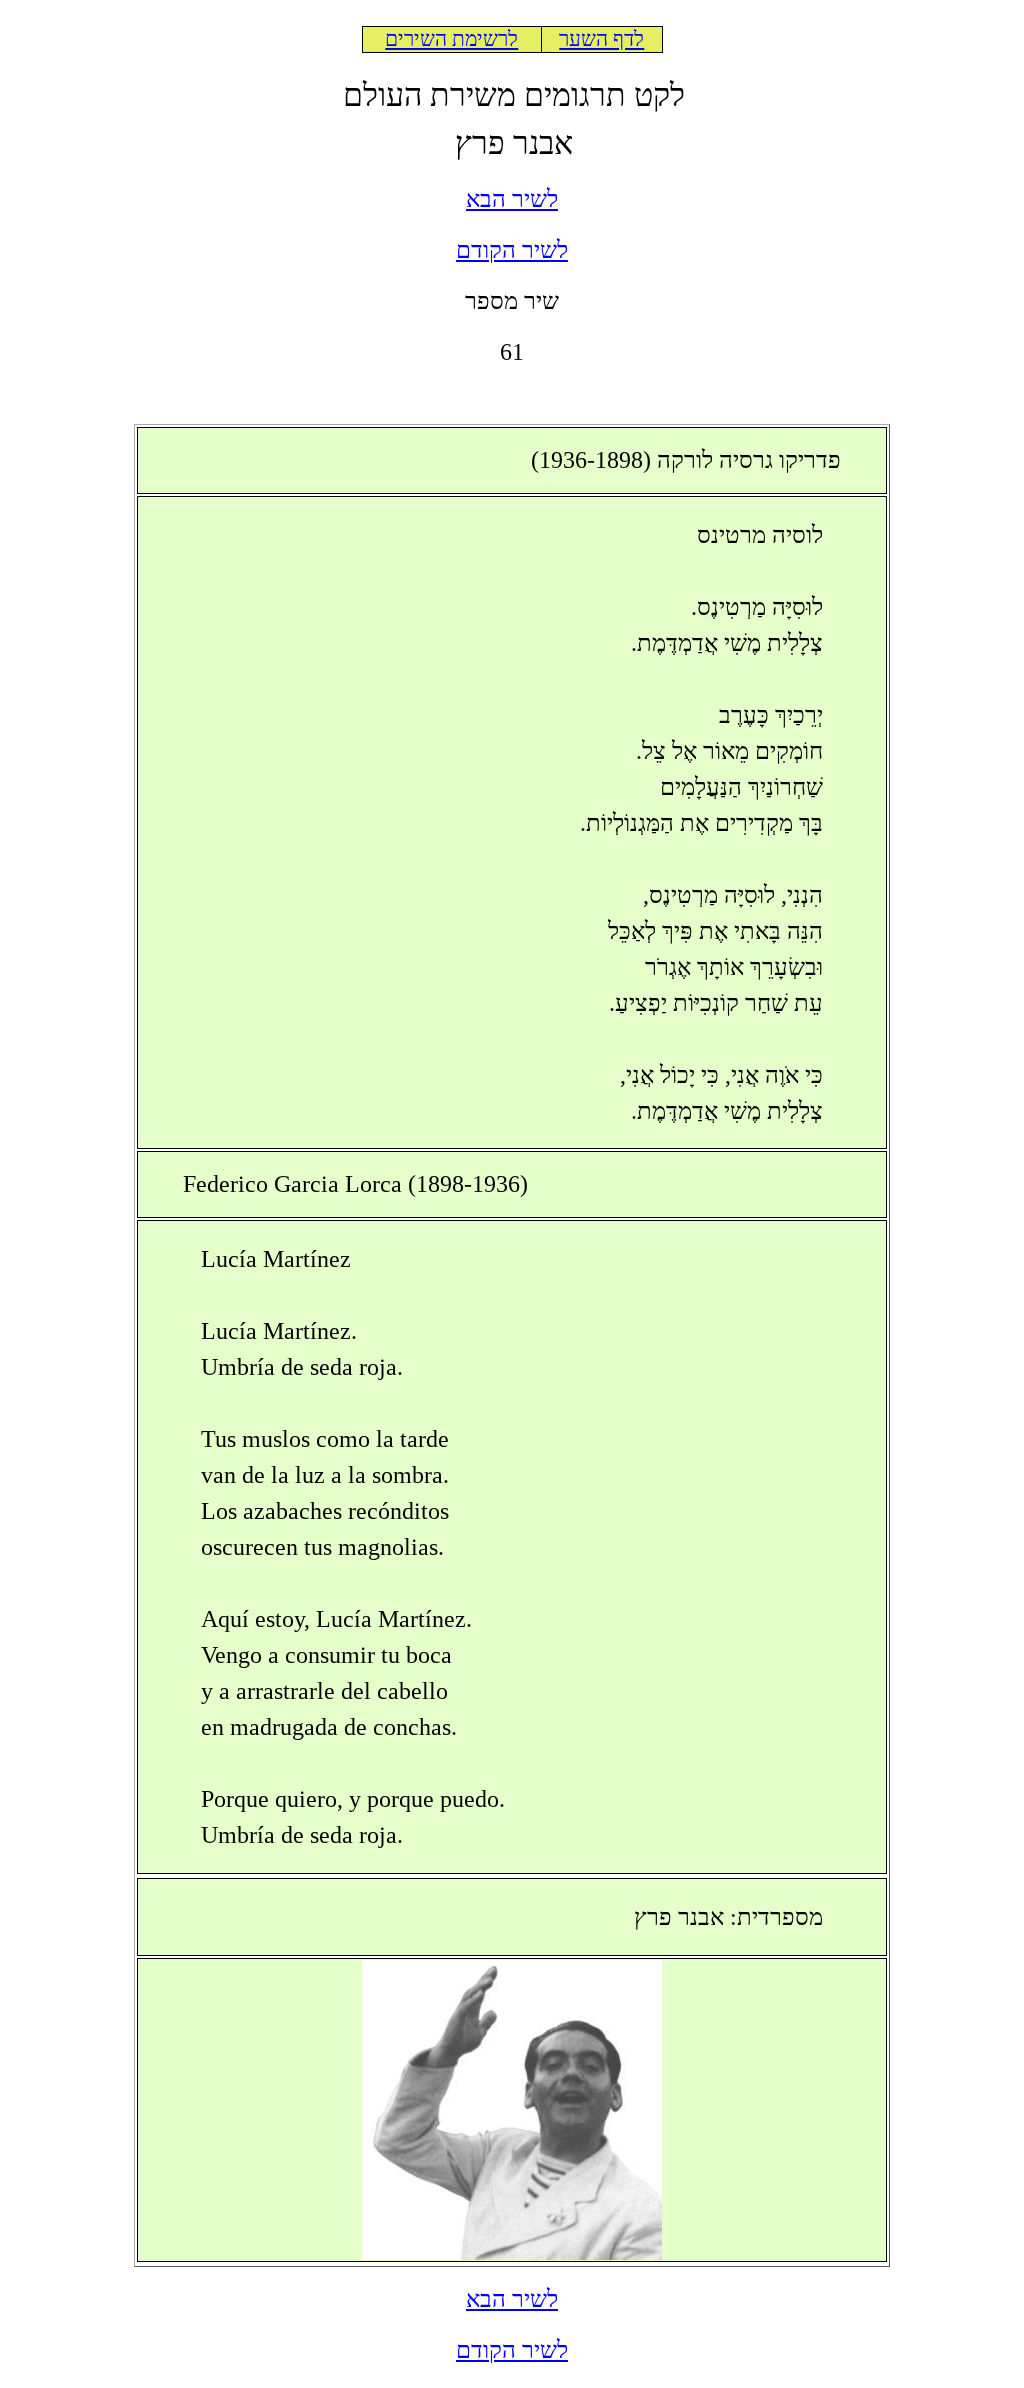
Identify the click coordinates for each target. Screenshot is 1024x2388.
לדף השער (601, 39)
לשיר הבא (512, 199)
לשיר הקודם (512, 250)
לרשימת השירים (451, 39)
